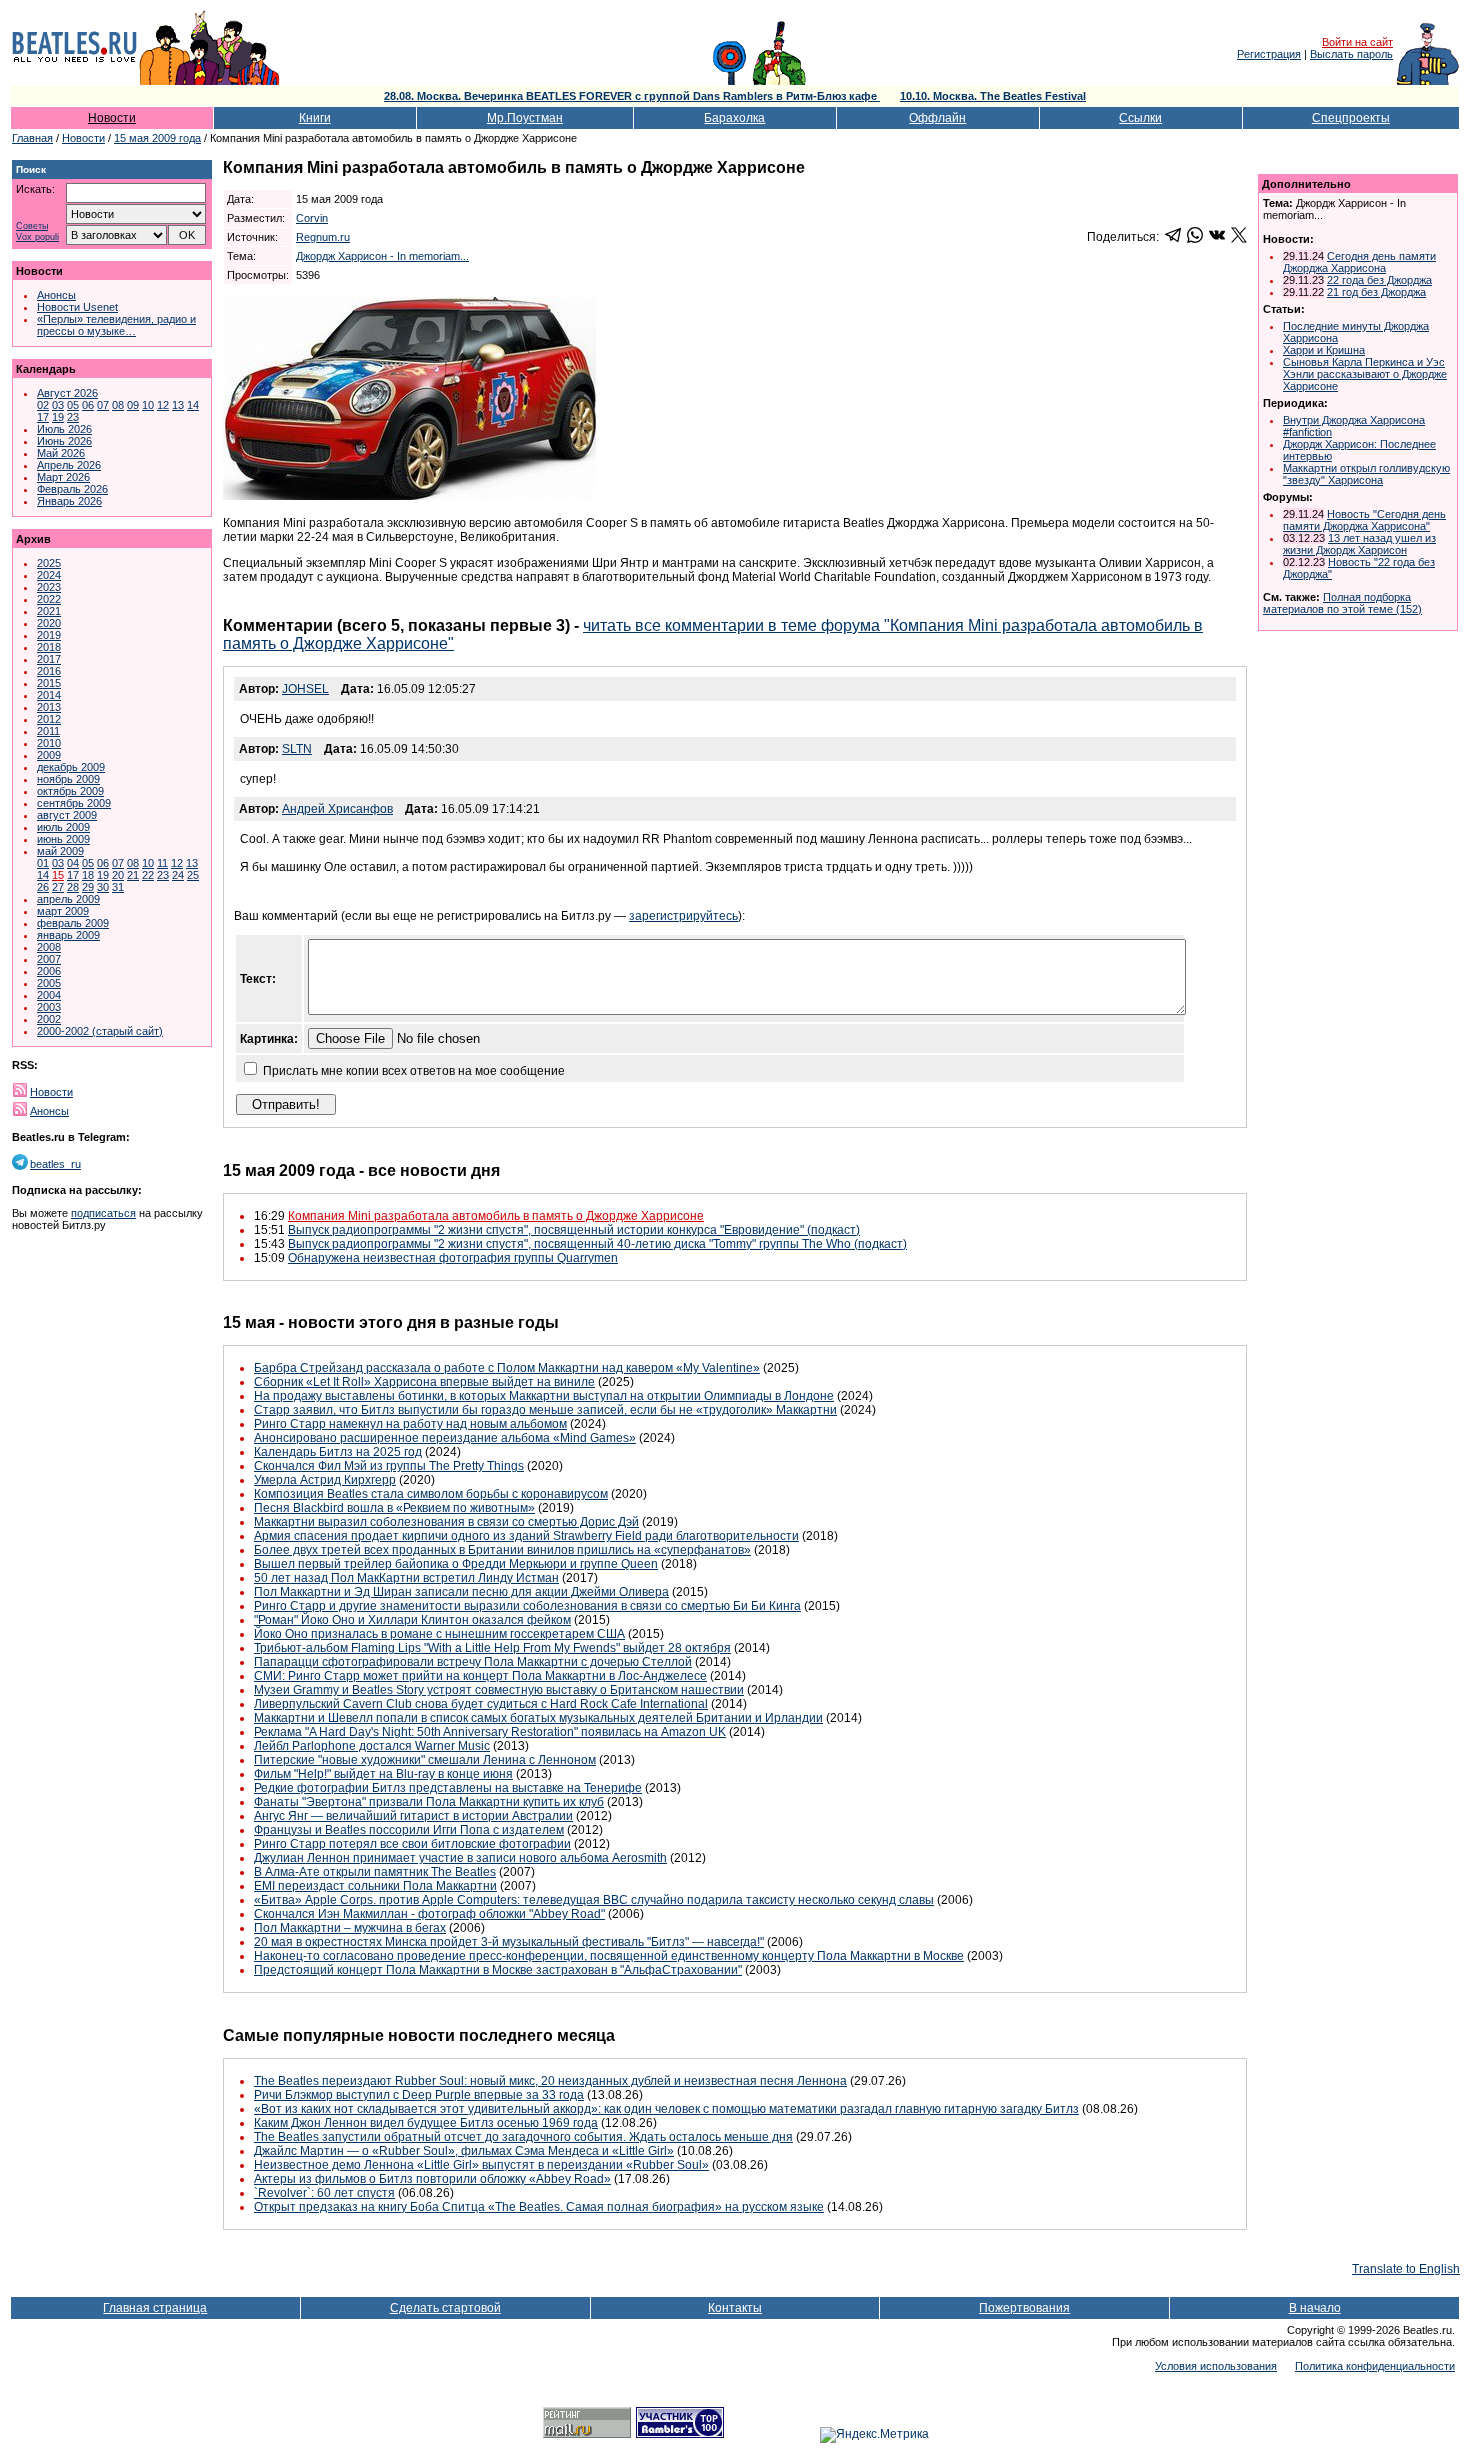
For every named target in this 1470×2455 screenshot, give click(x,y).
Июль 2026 (64, 429)
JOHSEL (305, 689)
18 (88, 875)
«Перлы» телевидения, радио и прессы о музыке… (116, 325)
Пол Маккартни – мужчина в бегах (350, 1928)
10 (148, 405)
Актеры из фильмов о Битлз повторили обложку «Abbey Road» (432, 2179)
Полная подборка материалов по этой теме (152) (1342, 603)
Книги (315, 118)
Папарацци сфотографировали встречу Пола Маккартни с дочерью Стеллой (473, 1662)
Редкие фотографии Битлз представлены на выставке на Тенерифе (448, 1788)
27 (58, 887)
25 (193, 875)
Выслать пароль (1351, 54)
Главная (32, 138)
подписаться (103, 1213)
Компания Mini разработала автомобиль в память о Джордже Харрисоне (496, 1216)
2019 (49, 635)
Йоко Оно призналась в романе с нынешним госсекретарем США (439, 1634)
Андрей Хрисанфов (337, 809)
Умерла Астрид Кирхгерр (325, 1480)
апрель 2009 (68, 899)
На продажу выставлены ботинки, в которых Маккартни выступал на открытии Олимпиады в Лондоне (544, 1396)
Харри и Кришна (1324, 350)
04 (73, 863)
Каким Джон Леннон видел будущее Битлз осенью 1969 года (426, 2123)
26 (43, 887)
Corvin (312, 218)
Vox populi (37, 237)
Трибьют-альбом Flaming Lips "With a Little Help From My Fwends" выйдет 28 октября (492, 1648)
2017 (49, 659)
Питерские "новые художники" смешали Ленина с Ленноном (425, 1760)
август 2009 (67, 815)
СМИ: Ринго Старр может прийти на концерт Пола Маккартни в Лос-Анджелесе (480, 1676)
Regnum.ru (323, 237)
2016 (49, 671)
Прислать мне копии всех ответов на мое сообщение (414, 1071)
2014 (49, 695)
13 (178, 405)
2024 (49, 575)
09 (133, 405)
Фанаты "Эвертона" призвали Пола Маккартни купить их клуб (429, 1802)
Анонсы (56, 295)
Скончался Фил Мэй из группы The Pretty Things (389, 1466)
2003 (49, 1007)
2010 (49, 743)
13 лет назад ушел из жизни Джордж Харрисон (1359, 544)
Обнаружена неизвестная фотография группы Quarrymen (453, 1258)
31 (118, 887)
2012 (49, 719)
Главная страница (155, 2308)
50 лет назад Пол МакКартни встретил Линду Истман (406, 1578)
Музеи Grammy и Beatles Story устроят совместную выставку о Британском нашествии (499, 1690)
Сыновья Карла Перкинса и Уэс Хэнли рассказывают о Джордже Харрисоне (1365, 374)
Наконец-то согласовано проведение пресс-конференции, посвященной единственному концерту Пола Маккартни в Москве (609, 1956)
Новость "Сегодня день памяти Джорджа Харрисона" (1364, 520)
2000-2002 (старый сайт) (100, 1031)
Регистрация (1269, 54)
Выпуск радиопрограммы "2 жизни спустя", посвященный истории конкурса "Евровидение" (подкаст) (574, 1230)
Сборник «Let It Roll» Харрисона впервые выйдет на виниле (424, 1382)
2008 (49, 947)
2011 (48, 731)
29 (88, 887)
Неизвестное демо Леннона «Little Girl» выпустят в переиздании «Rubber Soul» (481, 2165)
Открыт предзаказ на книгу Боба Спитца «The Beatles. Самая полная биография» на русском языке (539, 2207)
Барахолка (734, 118)
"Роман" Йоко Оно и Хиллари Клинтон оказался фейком (412, 1620)
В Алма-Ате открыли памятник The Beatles (375, 1872)
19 (58, 417)
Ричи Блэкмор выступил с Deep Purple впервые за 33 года (419, 2095)
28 (73, 887)
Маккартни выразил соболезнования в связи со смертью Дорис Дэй (446, 1522)
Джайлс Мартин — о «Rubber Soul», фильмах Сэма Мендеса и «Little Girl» (464, 2151)
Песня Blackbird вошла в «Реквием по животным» (394, 1508)
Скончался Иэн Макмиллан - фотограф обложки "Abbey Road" (429, 1914)
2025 (49, 563)
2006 (49, 971)
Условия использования (1216, 2366)
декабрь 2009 (71, 767)
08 (118, 405)
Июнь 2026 (64, 441)
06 (88, 405)
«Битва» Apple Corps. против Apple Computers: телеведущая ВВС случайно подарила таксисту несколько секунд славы (594, 1900)
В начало (1315, 2308)
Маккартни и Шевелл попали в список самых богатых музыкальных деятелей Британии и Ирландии (538, 1718)
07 (103, 405)
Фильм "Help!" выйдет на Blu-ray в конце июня (383, 1774)
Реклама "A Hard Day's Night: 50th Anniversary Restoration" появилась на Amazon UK (490, 1732)
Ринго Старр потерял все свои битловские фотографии (412, 1844)
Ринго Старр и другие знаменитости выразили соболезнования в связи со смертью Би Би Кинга (527, 1606)
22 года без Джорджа (1379, 280)
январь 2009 (68, 935)
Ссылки (1140, 118)
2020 (49, 623)
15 (58, 875)
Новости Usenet (77, 307)
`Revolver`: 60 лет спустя (324, 2193)
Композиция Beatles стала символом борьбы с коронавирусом (431, 1494)
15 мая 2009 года (157, 138)
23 (73, 417)
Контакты (735, 2308)
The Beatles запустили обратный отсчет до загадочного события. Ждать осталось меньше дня (523, 2137)
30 (103, 887)
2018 (49, 647)
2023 (49, 587)
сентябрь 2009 (74, 803)
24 (178, 875)
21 (133, 875)
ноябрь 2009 (68, 779)
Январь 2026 (69, 501)
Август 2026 (67, 393)
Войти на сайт (1357, 42)
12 (163, 405)
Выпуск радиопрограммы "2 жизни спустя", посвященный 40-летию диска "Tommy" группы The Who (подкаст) (597, 1244)
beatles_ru (55, 1164)
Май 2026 (61, 453)
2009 (49, 755)
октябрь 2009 (70, 791)
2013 (49, 707)
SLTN (297, 749)
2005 (49, 983)
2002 (49, 1019)
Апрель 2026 (69, 465)
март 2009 (63, 911)
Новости (112, 118)
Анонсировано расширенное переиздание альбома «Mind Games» (445, 1438)
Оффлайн (937, 118)
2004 (49, 995)
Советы (32, 226)
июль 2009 (63, 827)
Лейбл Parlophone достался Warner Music (372, 1746)
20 (118, 875)
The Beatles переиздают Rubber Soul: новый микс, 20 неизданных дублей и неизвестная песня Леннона (550, 2081)
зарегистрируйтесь (683, 916)
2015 (49, 683)
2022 (49, 599)
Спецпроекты (1351, 118)
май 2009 (60, 851)
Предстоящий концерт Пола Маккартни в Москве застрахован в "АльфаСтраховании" (498, 1970)
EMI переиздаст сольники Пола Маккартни (375, 1886)
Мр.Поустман (525, 118)
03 (58, 405)
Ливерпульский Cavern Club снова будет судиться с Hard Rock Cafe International (481, 1704)
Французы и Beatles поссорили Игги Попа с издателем (409, 1830)
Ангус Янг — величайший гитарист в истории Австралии (413, 1816)
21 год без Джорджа (1376, 292)
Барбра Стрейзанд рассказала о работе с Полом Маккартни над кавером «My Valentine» (507, 1368)
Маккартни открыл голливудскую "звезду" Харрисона (1366, 474)
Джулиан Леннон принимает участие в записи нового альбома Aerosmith (460, 1858)
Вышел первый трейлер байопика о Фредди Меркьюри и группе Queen (456, 1564)
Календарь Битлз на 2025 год (338, 1452)
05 (73, 405)
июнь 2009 (63, 839)
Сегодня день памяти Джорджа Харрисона (1359, 262)
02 (43, 405)
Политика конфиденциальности (1375, 2366)
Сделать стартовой (445, 2308)
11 (162, 863)
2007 (49, 959)
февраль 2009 (73, 923)
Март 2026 (63, 477)
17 (43, 417)
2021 (49, 611)
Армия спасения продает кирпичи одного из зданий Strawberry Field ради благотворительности (526, 1536)
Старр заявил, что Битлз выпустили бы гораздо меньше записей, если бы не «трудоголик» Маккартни (545, 1410)
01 (43, 863)
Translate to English (1406, 2269)
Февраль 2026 (72, 489)
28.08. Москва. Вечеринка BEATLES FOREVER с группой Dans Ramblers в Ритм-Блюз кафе (632, 96)
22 (148, 875)
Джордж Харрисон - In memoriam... (382, 256)
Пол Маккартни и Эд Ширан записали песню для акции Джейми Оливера (461, 1592)
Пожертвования (1024, 2308)
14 (193, 405)
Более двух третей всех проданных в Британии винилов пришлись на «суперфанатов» (502, 1550)
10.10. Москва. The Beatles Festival (993, 96)
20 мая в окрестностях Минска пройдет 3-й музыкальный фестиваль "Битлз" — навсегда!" (509, 1942)
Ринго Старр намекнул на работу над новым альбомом (410, 1424)
